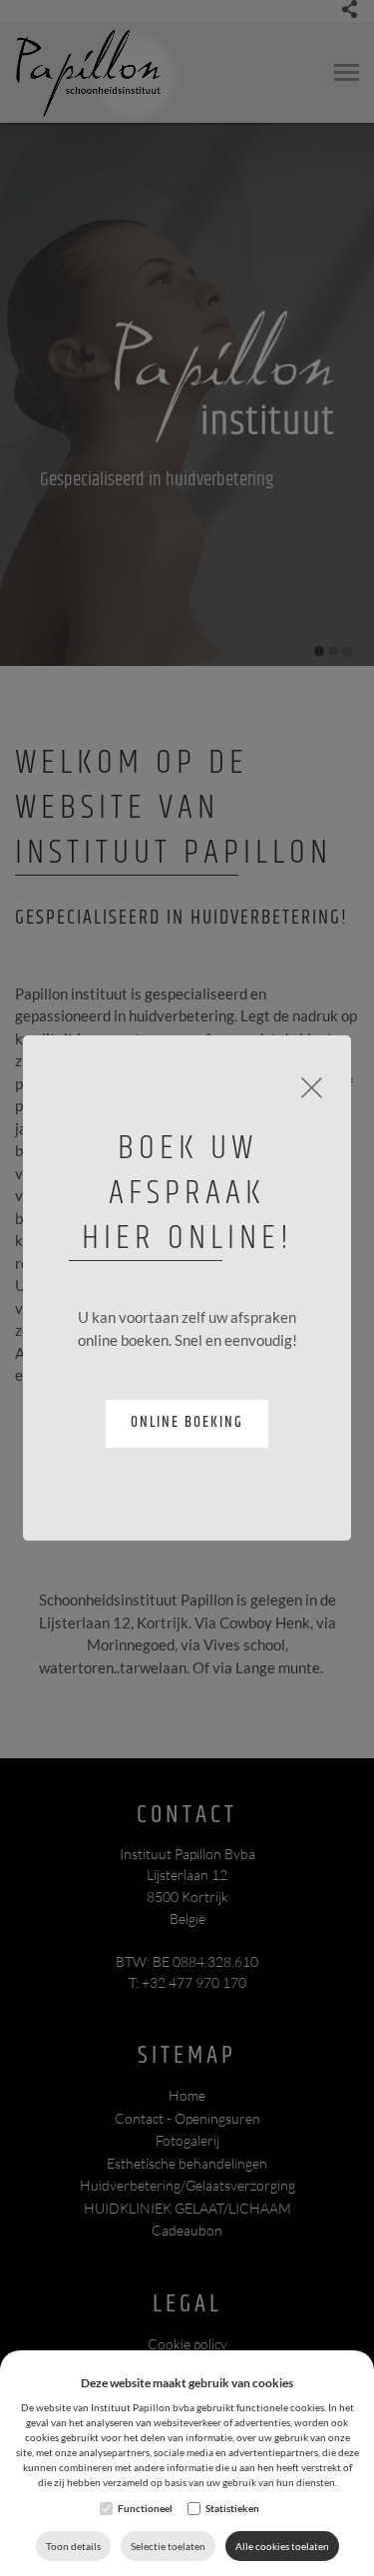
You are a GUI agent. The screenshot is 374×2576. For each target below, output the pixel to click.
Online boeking (187, 1422)
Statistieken (232, 2508)
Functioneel (145, 2508)
